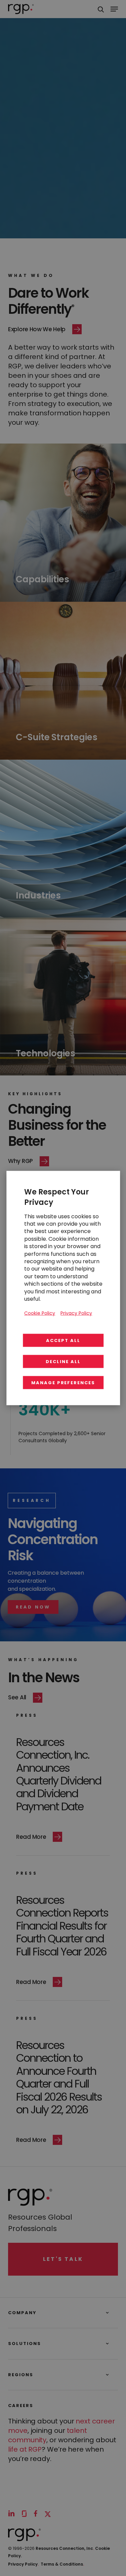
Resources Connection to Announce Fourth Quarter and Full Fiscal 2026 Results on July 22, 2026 (59, 2077)
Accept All (63, 1340)
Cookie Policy (40, 1313)
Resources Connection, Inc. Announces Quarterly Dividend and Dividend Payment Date (59, 1774)
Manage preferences (63, 1382)
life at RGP (25, 2449)
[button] (33, 1607)
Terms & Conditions (62, 2564)
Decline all (63, 1361)
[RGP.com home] (21, 9)
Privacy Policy (23, 2564)
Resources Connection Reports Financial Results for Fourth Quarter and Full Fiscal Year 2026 (62, 1926)
